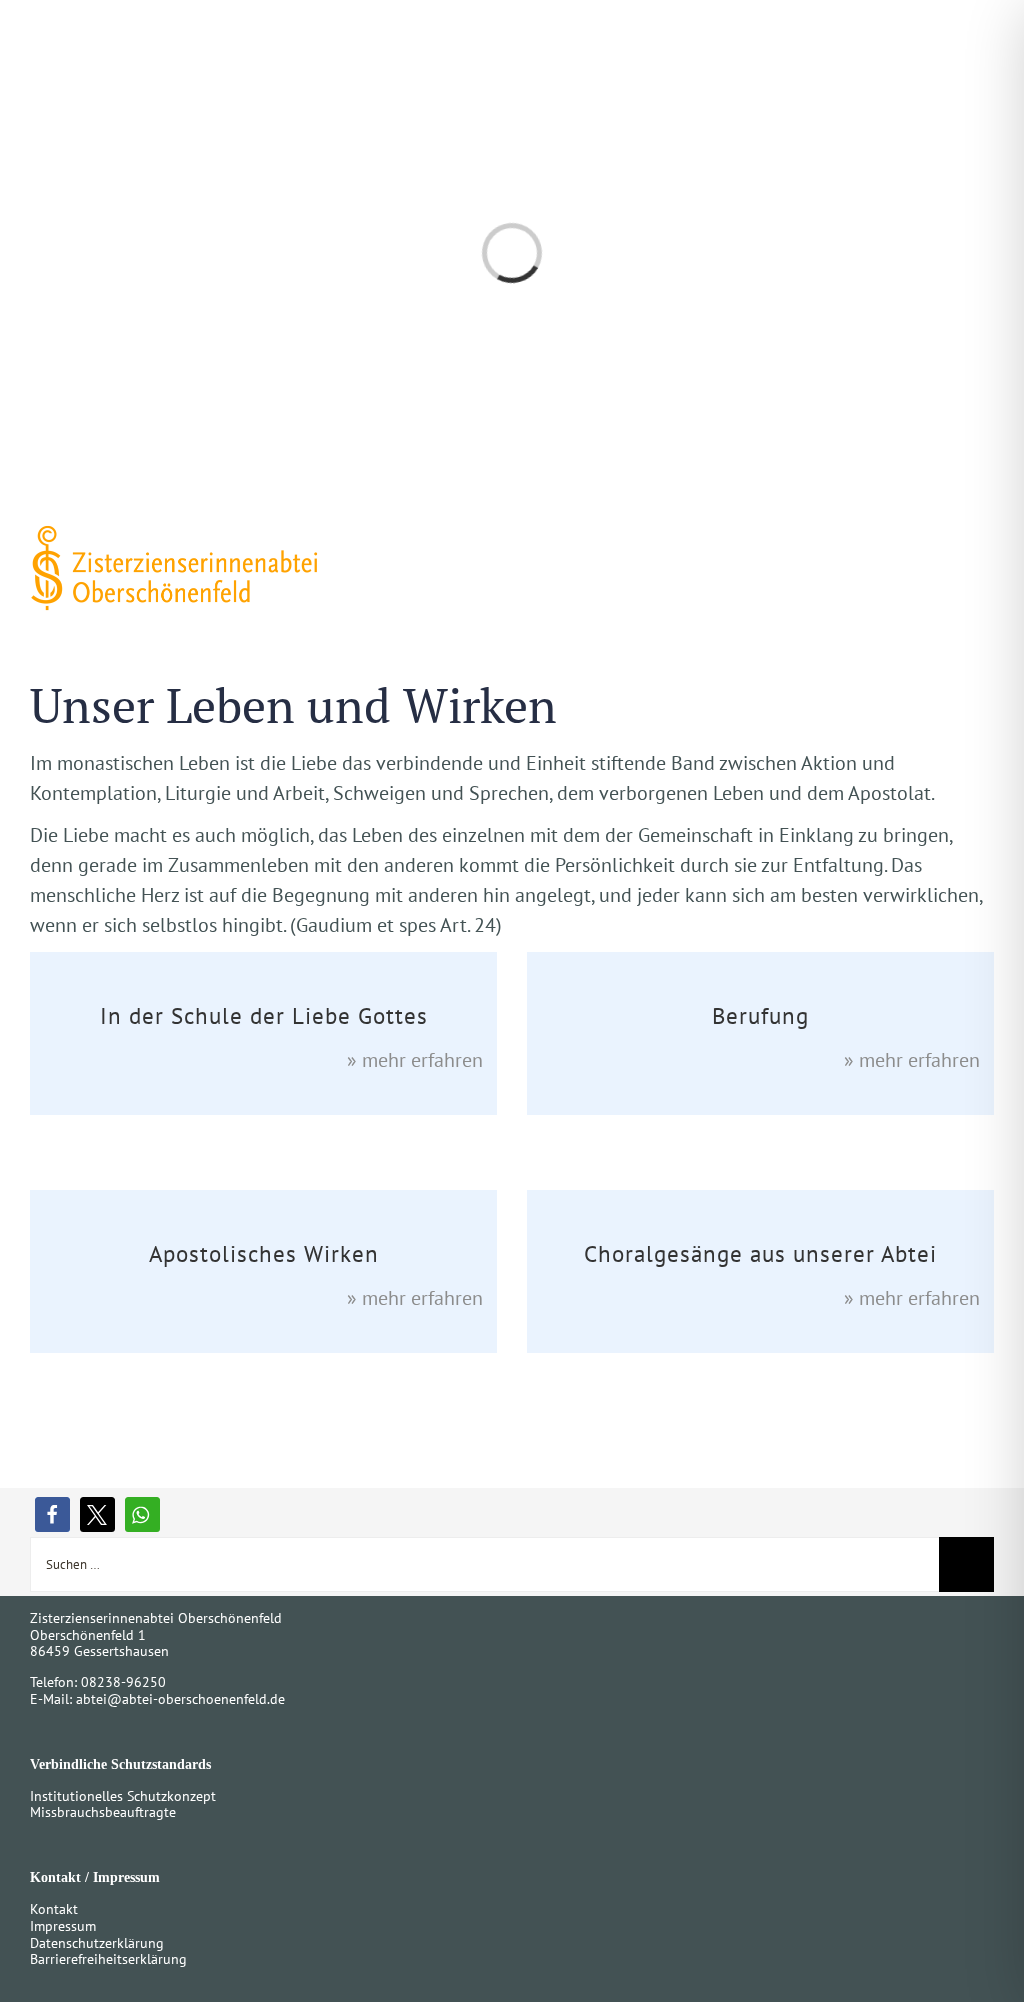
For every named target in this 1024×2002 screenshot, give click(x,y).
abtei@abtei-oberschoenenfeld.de (180, 1699)
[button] (52, 1514)
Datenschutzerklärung (97, 1943)
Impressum (63, 1926)
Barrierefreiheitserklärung (108, 1959)
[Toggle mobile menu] (986, 542)
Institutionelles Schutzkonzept (123, 1796)
